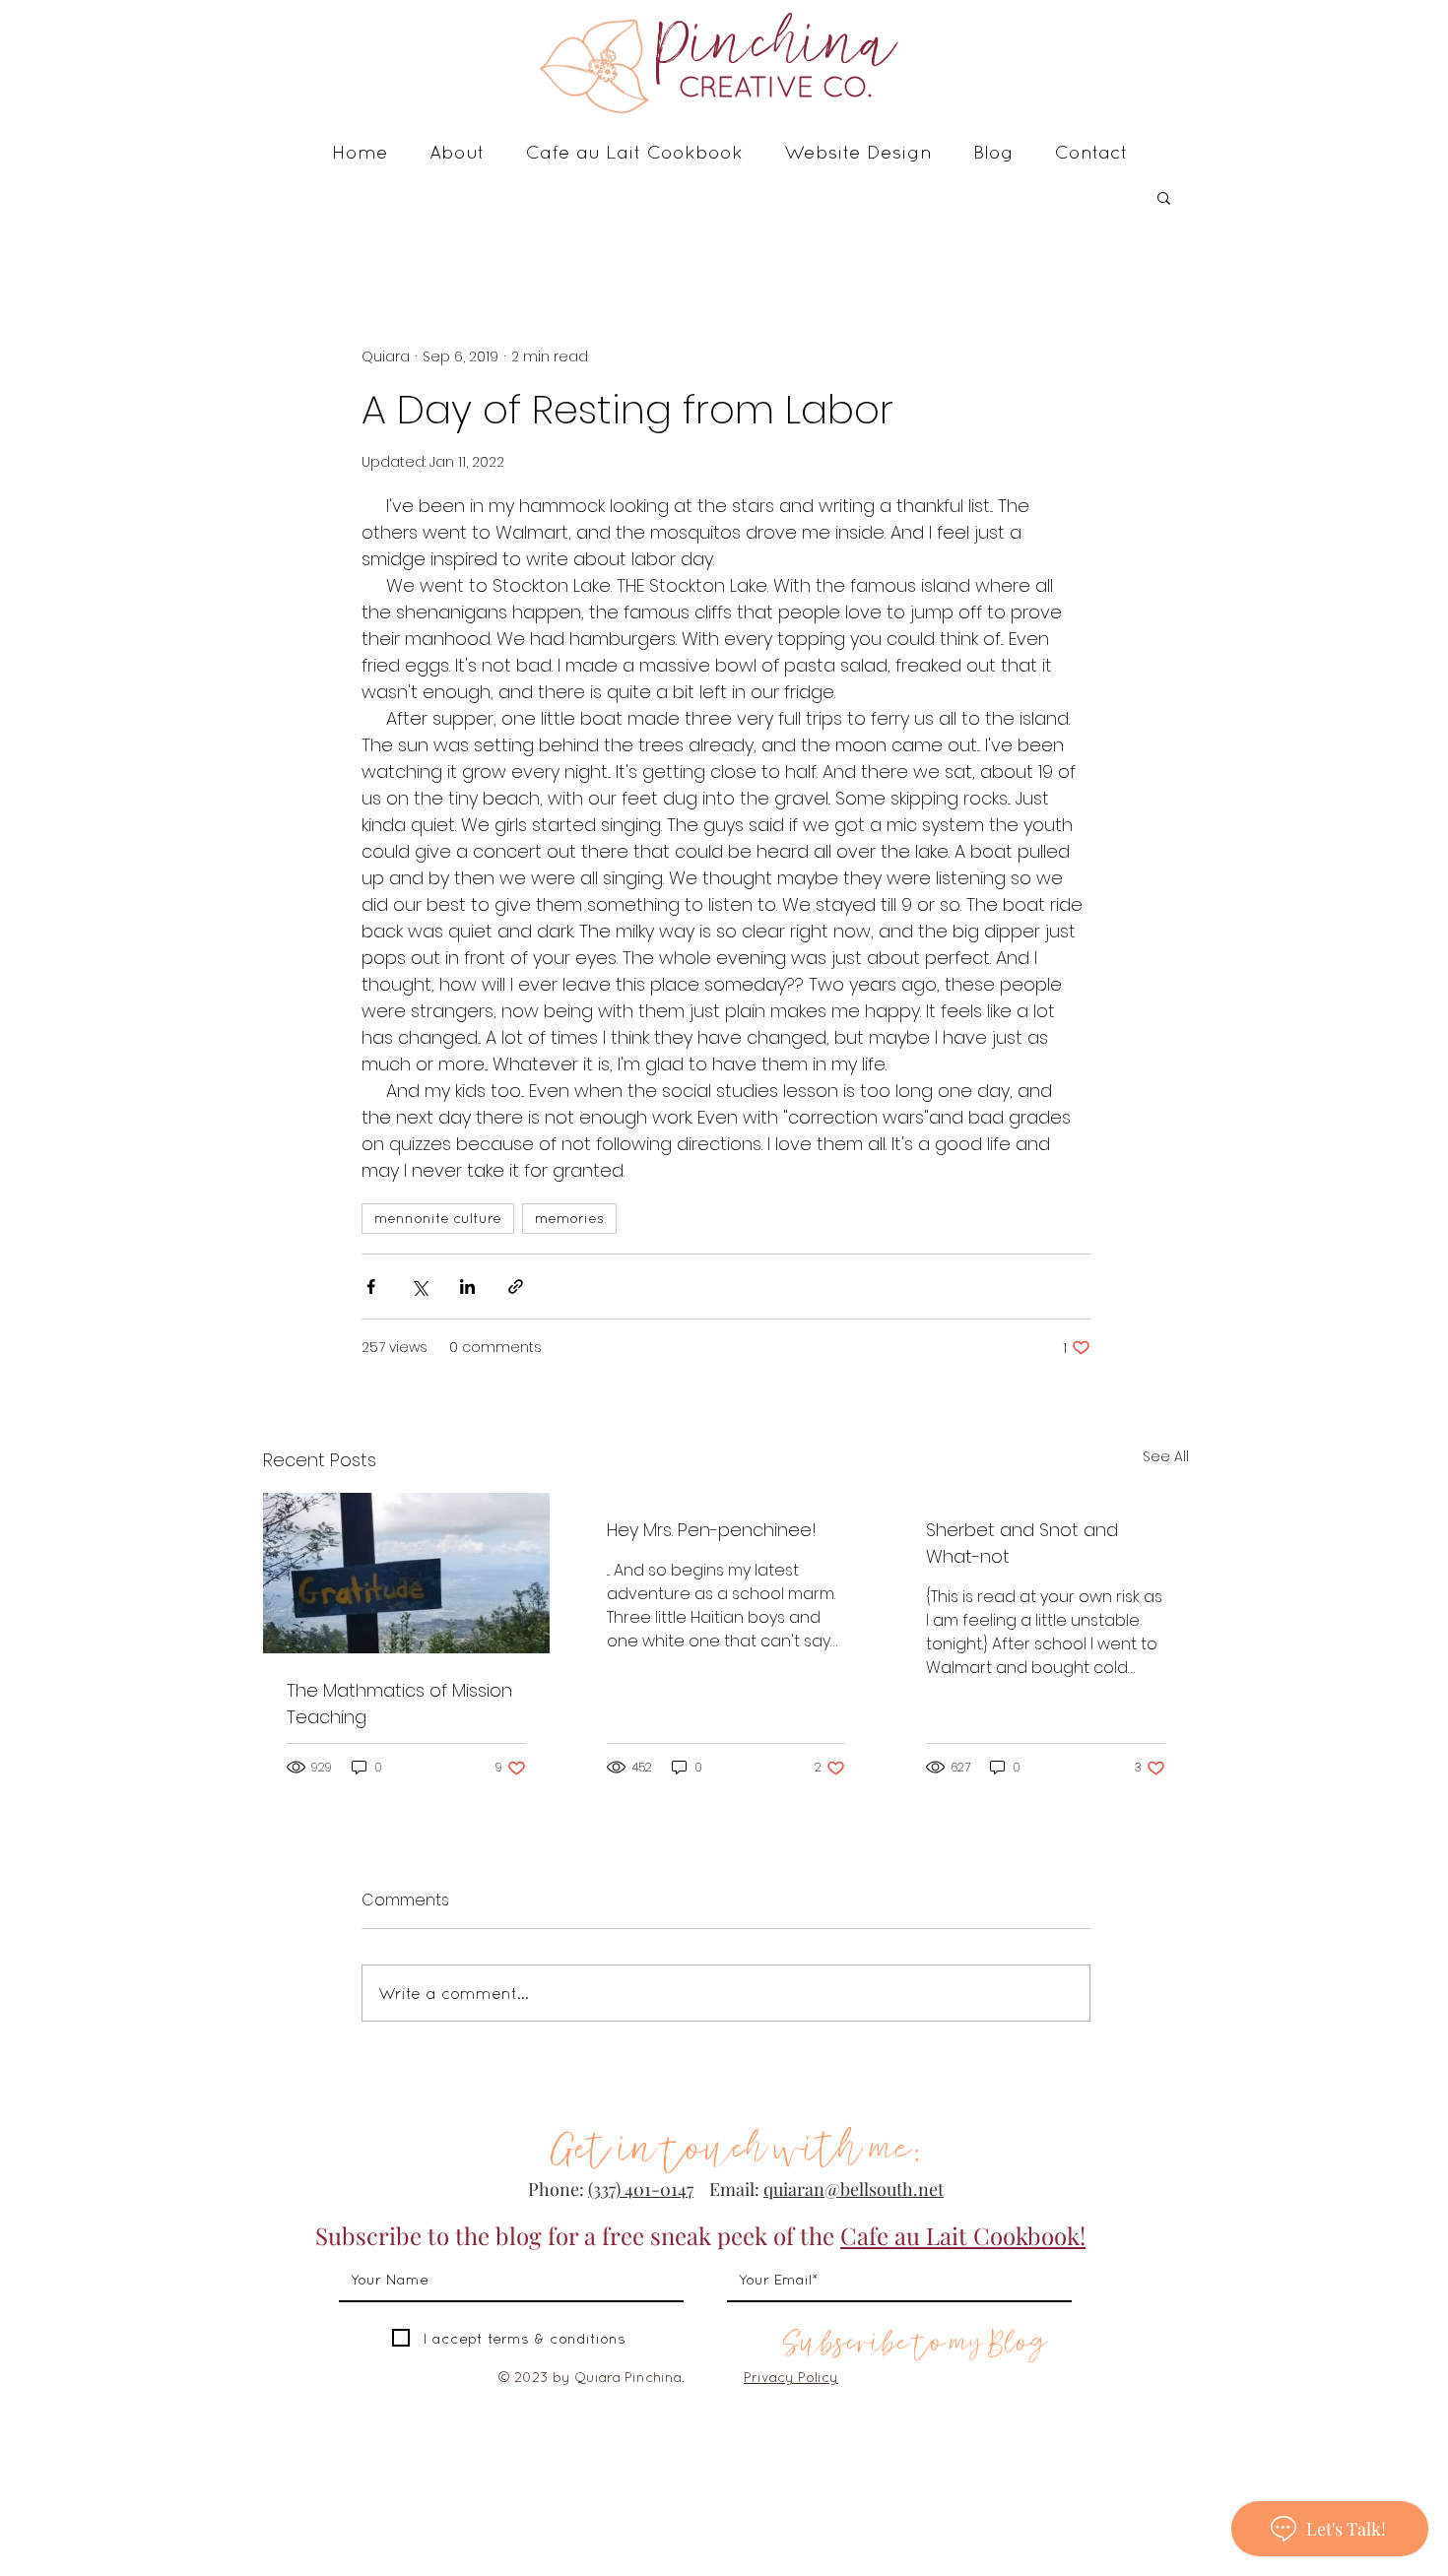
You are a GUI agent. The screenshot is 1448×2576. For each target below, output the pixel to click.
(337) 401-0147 (641, 2189)
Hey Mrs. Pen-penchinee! (712, 1530)
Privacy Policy (791, 2377)
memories (569, 1218)
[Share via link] (516, 1287)
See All (1166, 1456)
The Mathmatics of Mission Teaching (399, 1704)
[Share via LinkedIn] (467, 1287)
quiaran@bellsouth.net (854, 2189)
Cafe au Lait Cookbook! (963, 2235)
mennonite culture (438, 1218)
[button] (1164, 197)
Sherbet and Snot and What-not (1022, 1543)
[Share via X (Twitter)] (419, 1287)
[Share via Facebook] (371, 1287)
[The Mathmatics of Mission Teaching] (406, 1573)
